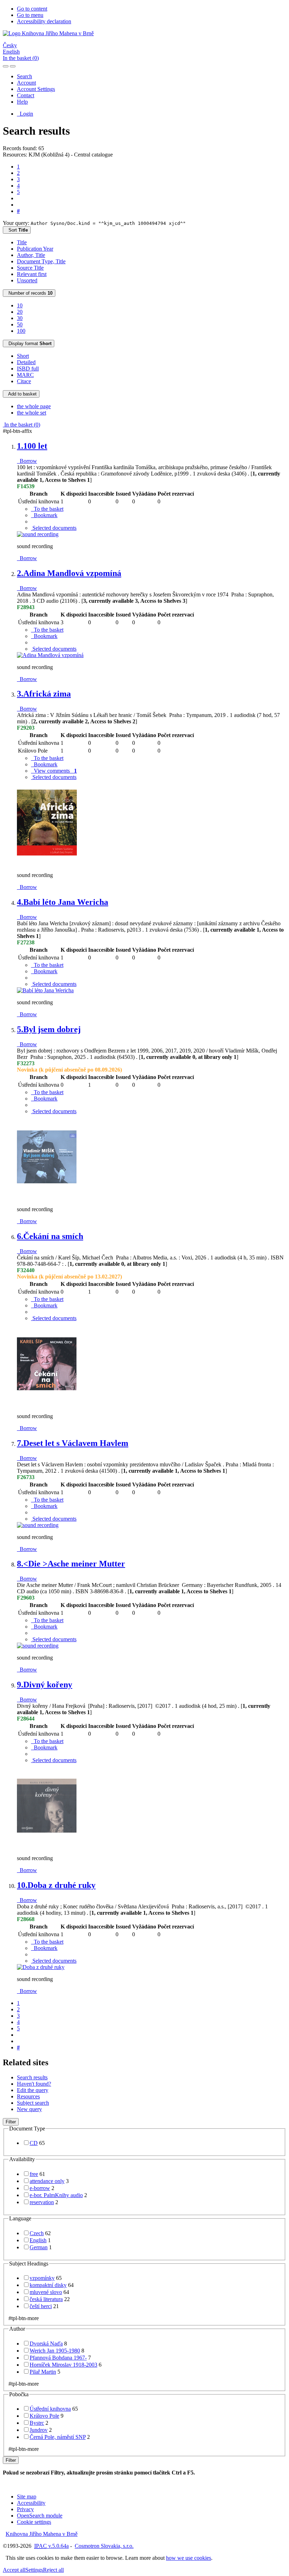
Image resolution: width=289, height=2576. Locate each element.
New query (29, 2109)
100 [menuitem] (21, 331)
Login (25, 114)
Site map (27, 2497)
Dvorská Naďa (46, 2344)
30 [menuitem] (20, 318)
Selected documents (54, 528)
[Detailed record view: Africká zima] (47, 863)
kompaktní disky (48, 2285)
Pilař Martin (43, 2372)
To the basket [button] (47, 509)
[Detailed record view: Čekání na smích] (47, 1404)
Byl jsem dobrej (49, 1029)
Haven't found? (34, 2084)
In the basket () (21, 58)
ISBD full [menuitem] (28, 369)
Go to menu (30, 15)
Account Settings (36, 89)
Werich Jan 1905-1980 (55, 2351)
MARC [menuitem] (25, 375)
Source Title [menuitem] (30, 268)
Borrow (27, 461)
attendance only (47, 2181)
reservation (42, 2202)
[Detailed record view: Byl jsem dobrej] (47, 1197)
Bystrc (37, 2423)
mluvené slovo (46, 2292)
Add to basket (21, 394)
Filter (11, 2122)
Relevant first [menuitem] (32, 274)
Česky (10, 45)
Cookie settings (34, 2522)
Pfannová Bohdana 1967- (58, 2358)
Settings (34, 2570)
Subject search (33, 2103)
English (11, 52)
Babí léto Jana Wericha (63, 902)
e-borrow (40, 2188)
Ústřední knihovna (50, 2409)
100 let (32, 446)
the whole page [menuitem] (34, 406)
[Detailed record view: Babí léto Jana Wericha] (45, 990)
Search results (32, 2077)
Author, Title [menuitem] (31, 255)
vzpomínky (42, 2278)
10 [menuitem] (20, 305)
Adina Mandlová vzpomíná (69, 573)
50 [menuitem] (20, 324)
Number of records (29, 293)
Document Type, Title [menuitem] (41, 261)
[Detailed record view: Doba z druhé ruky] (41, 1967)
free (34, 2174)
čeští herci (41, 2306)
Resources (28, 2096)
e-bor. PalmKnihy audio (56, 2195)
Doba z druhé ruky (56, 1885)
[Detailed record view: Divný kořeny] (47, 1846)
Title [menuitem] (22, 242)
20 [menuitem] (20, 312)
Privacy (25, 2509)
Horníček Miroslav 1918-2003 (63, 2365)
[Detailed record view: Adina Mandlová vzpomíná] (50, 655)
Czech (37, 2233)
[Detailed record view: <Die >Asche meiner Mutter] (38, 1646)
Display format (29, 344)
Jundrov (39, 2430)
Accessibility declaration (44, 21)
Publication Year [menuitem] (35, 249)
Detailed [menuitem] (26, 362)
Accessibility (31, 2503)
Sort (17, 230)
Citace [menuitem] (24, 381)
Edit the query (33, 2090)
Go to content (32, 9)
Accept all (14, 2570)
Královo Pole (44, 2416)
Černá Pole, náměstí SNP (58, 2437)
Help (22, 102)
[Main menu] (13, 66)
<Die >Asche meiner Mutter (71, 1564)
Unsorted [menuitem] (27, 280)
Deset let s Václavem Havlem (73, 1443)
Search (24, 76)
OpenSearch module (40, 2516)
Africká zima (44, 694)
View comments (54, 771)
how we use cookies (189, 2558)
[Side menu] (6, 66)
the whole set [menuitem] (32, 413)
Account (26, 83)
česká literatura (46, 2299)
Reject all (53, 2570)
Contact (26, 95)
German (39, 2247)
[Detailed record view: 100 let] (38, 534)
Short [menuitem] (23, 356)
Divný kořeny (45, 1685)
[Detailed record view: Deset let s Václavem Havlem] (38, 1525)
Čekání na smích (50, 1236)
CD (34, 2143)
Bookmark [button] (44, 515)
